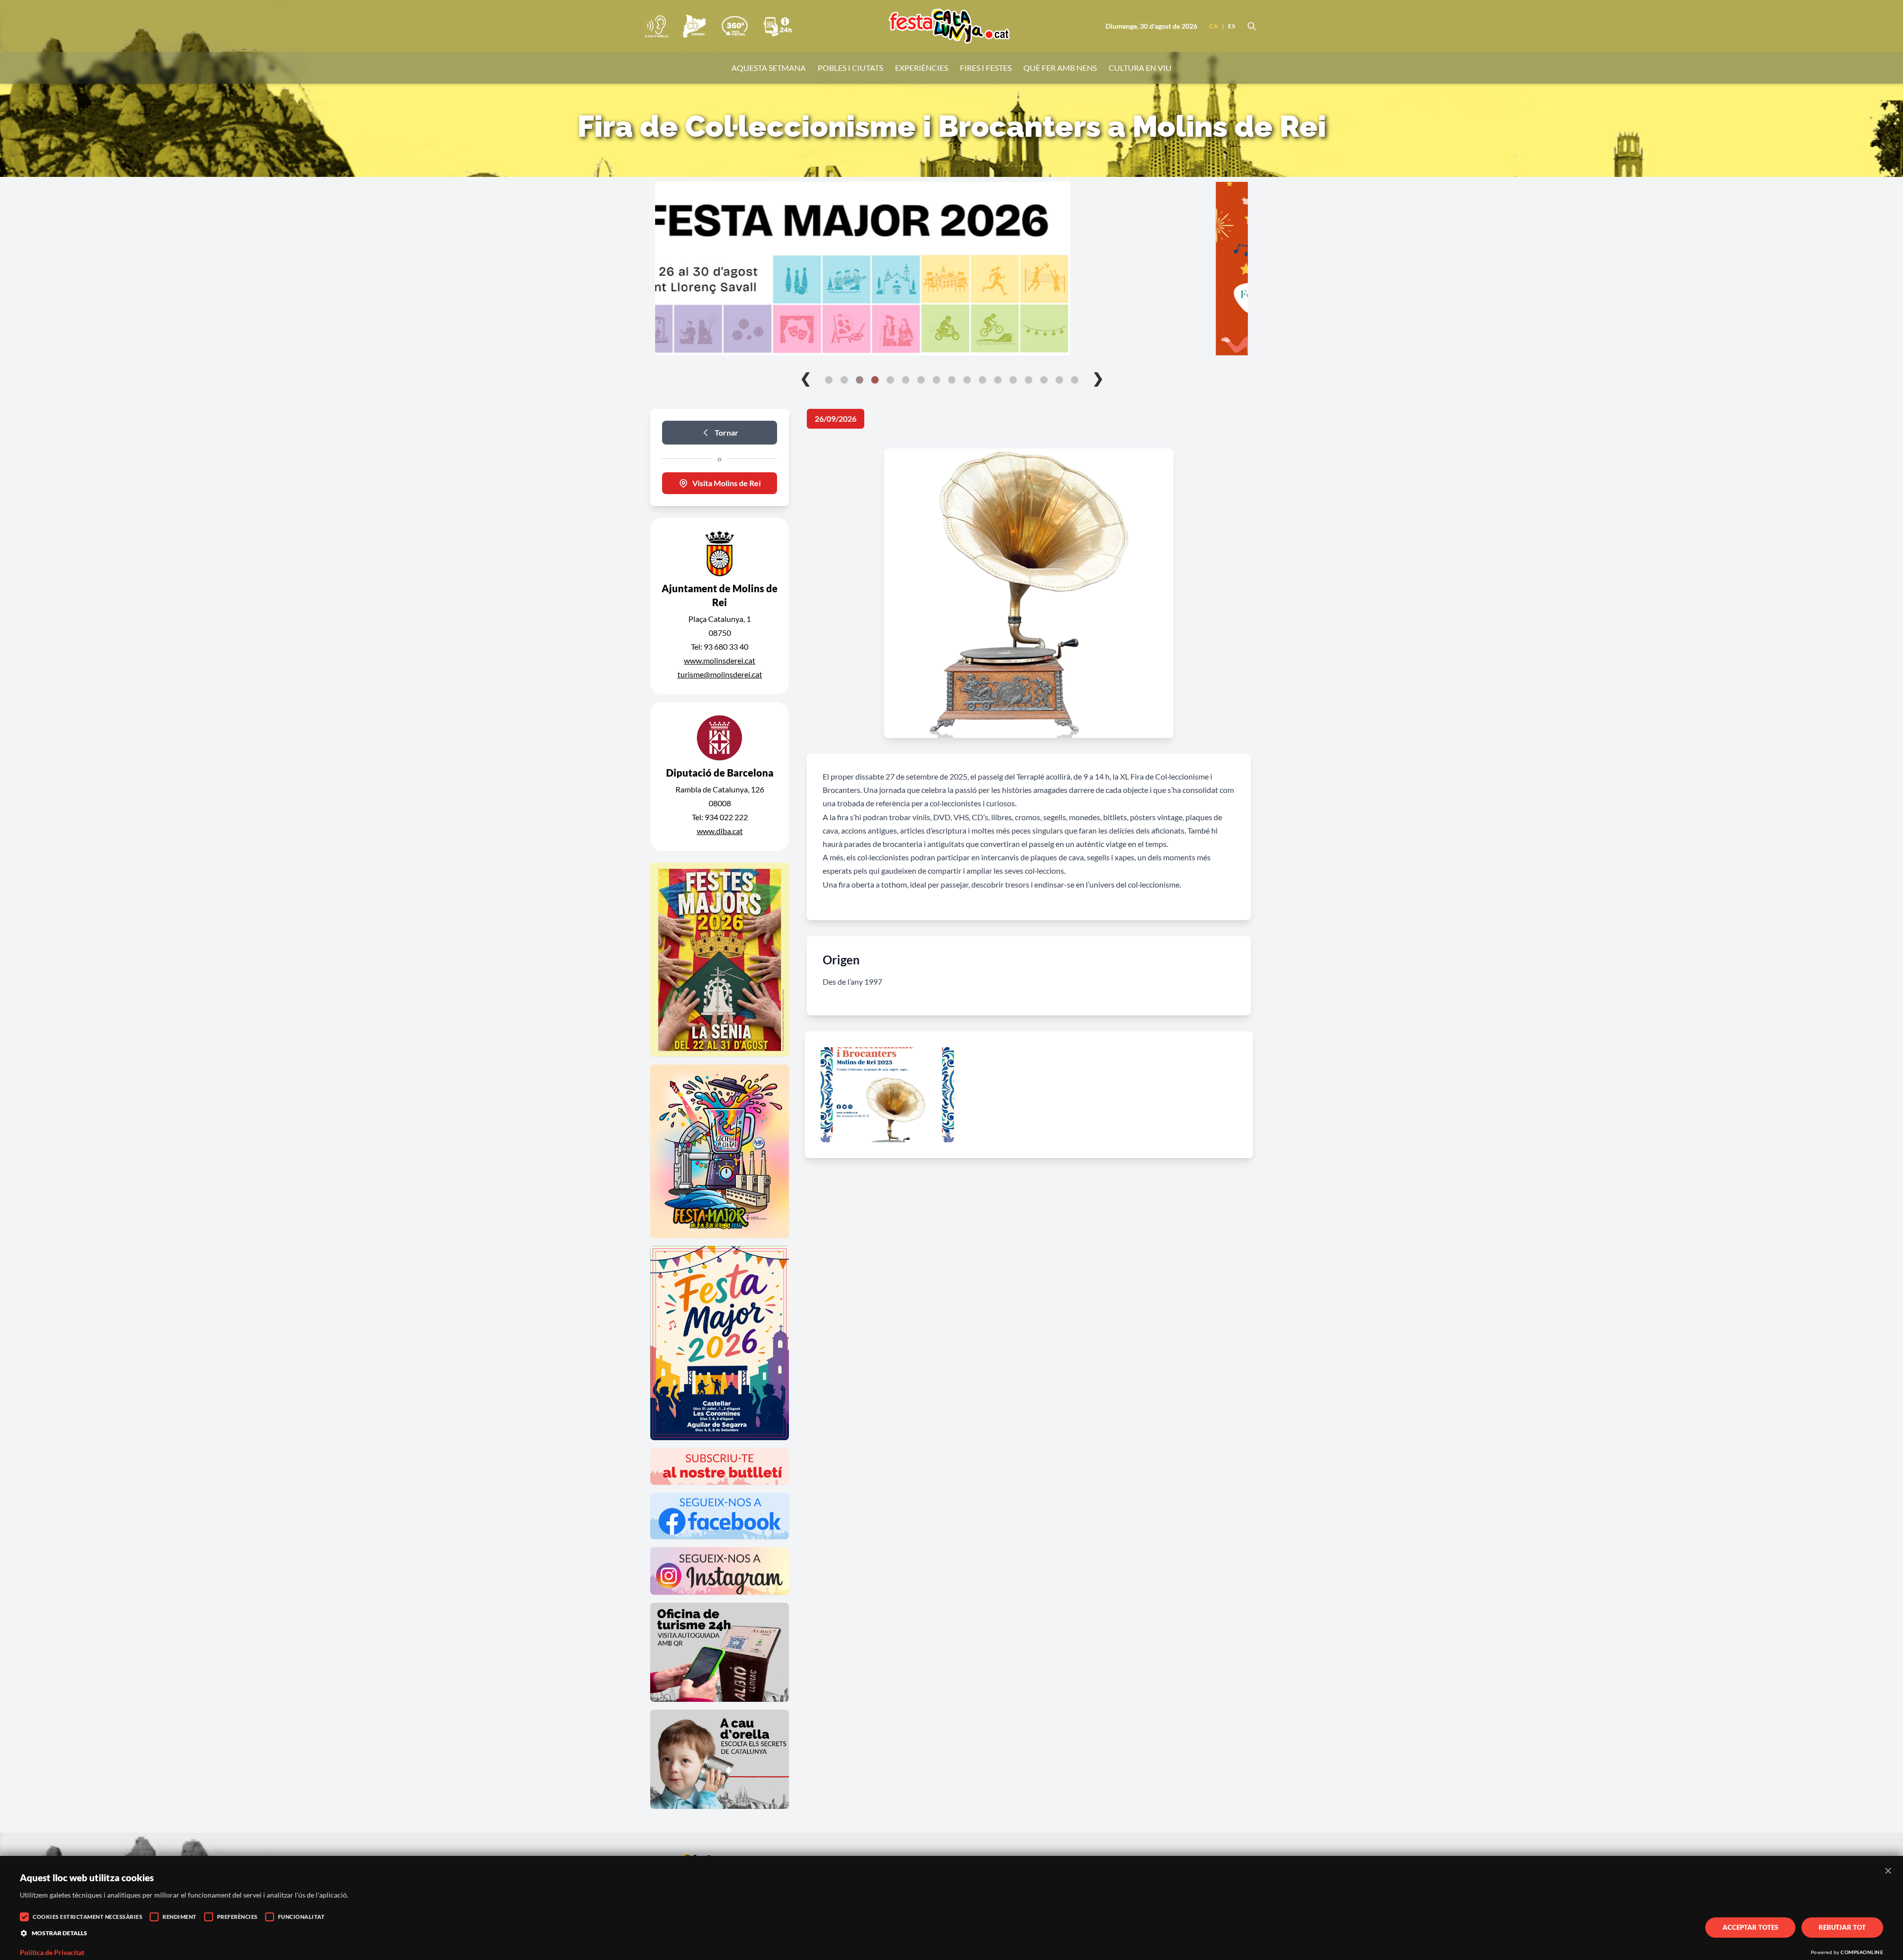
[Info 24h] (778, 26)
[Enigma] (694, 26)
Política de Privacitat (52, 1953)
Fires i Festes (986, 68)
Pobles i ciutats (850, 68)
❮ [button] (806, 378)
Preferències (237, 1917)
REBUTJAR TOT (1842, 1927)
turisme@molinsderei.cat (720, 674)
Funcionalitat (302, 1917)
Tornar (727, 432)
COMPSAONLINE (1862, 1952)
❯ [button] (1098, 378)
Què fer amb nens (1060, 68)
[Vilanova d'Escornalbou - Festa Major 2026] (951, 269)
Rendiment (180, 1917)
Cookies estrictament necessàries (87, 1917)
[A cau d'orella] (656, 26)
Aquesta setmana (769, 68)
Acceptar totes (1750, 1927)
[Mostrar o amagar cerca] (1252, 26)
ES (1231, 26)
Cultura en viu (1140, 68)
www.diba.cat (720, 831)
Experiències (922, 68)
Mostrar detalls (59, 1933)
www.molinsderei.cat (720, 660)
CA (1214, 26)
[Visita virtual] (734, 26)
